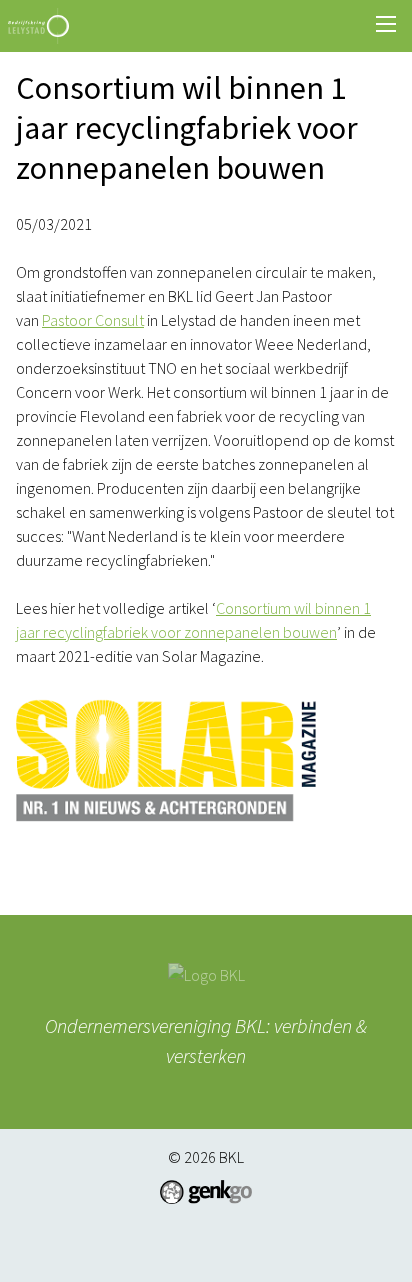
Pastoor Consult (93, 320)
